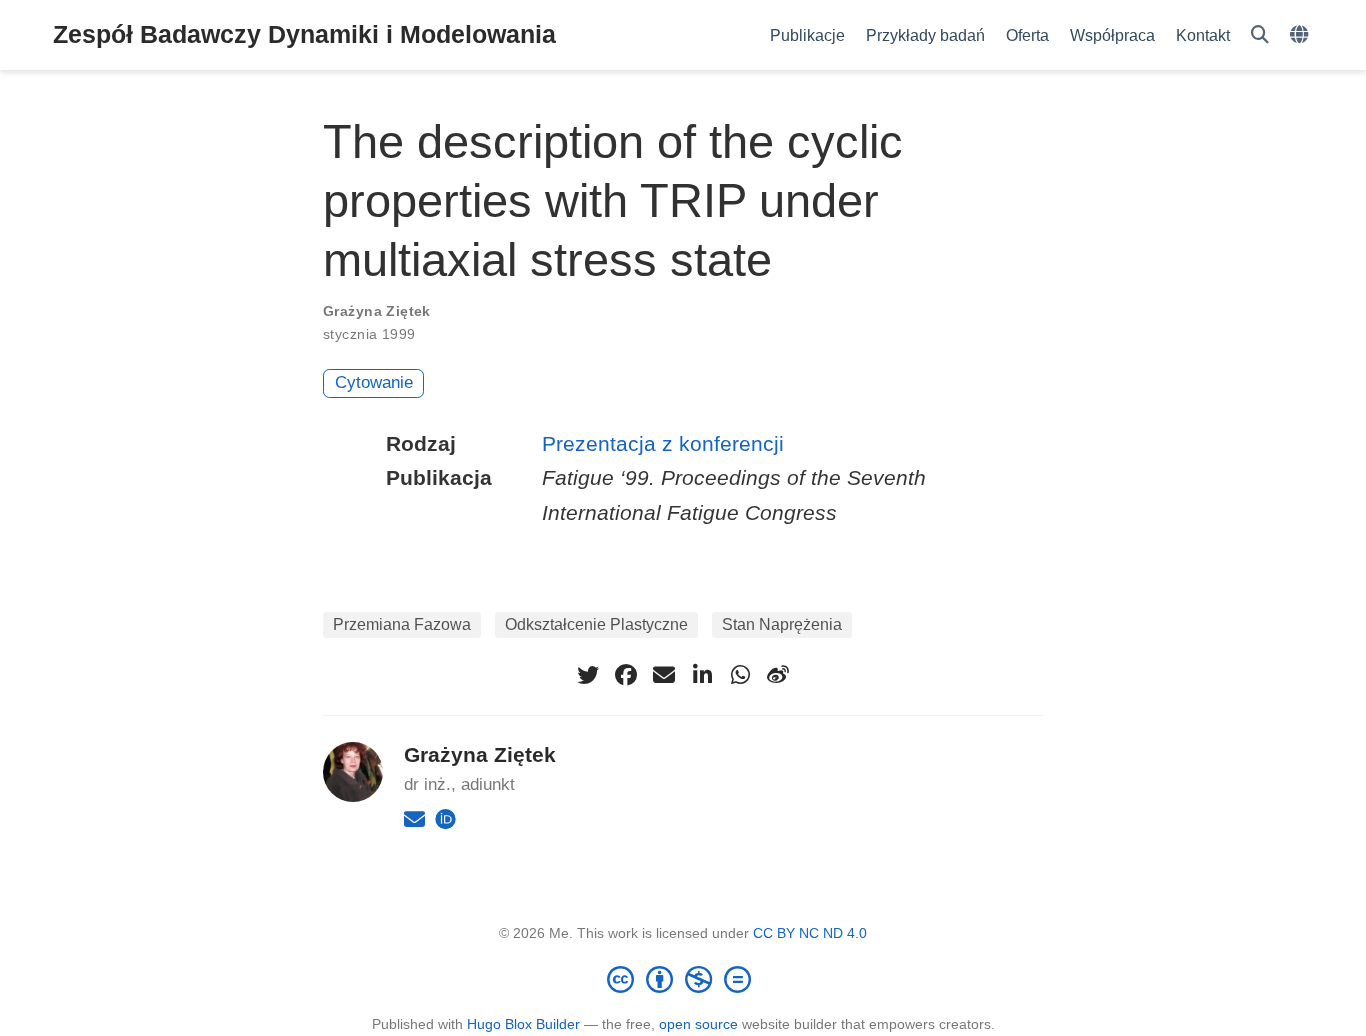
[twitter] (588, 675)
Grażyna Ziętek (377, 311)
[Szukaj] (1260, 35)
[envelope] (664, 675)
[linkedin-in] (702, 675)
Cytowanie (374, 382)
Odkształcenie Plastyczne (596, 624)
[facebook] (626, 675)
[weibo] (778, 675)
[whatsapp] (740, 675)
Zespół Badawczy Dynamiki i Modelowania (304, 34)
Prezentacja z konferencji (663, 443)
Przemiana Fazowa (402, 624)
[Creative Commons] (683, 979)
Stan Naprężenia (782, 624)
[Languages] (1301, 35)
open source (698, 1024)
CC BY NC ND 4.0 (810, 933)
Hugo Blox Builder (523, 1024)
